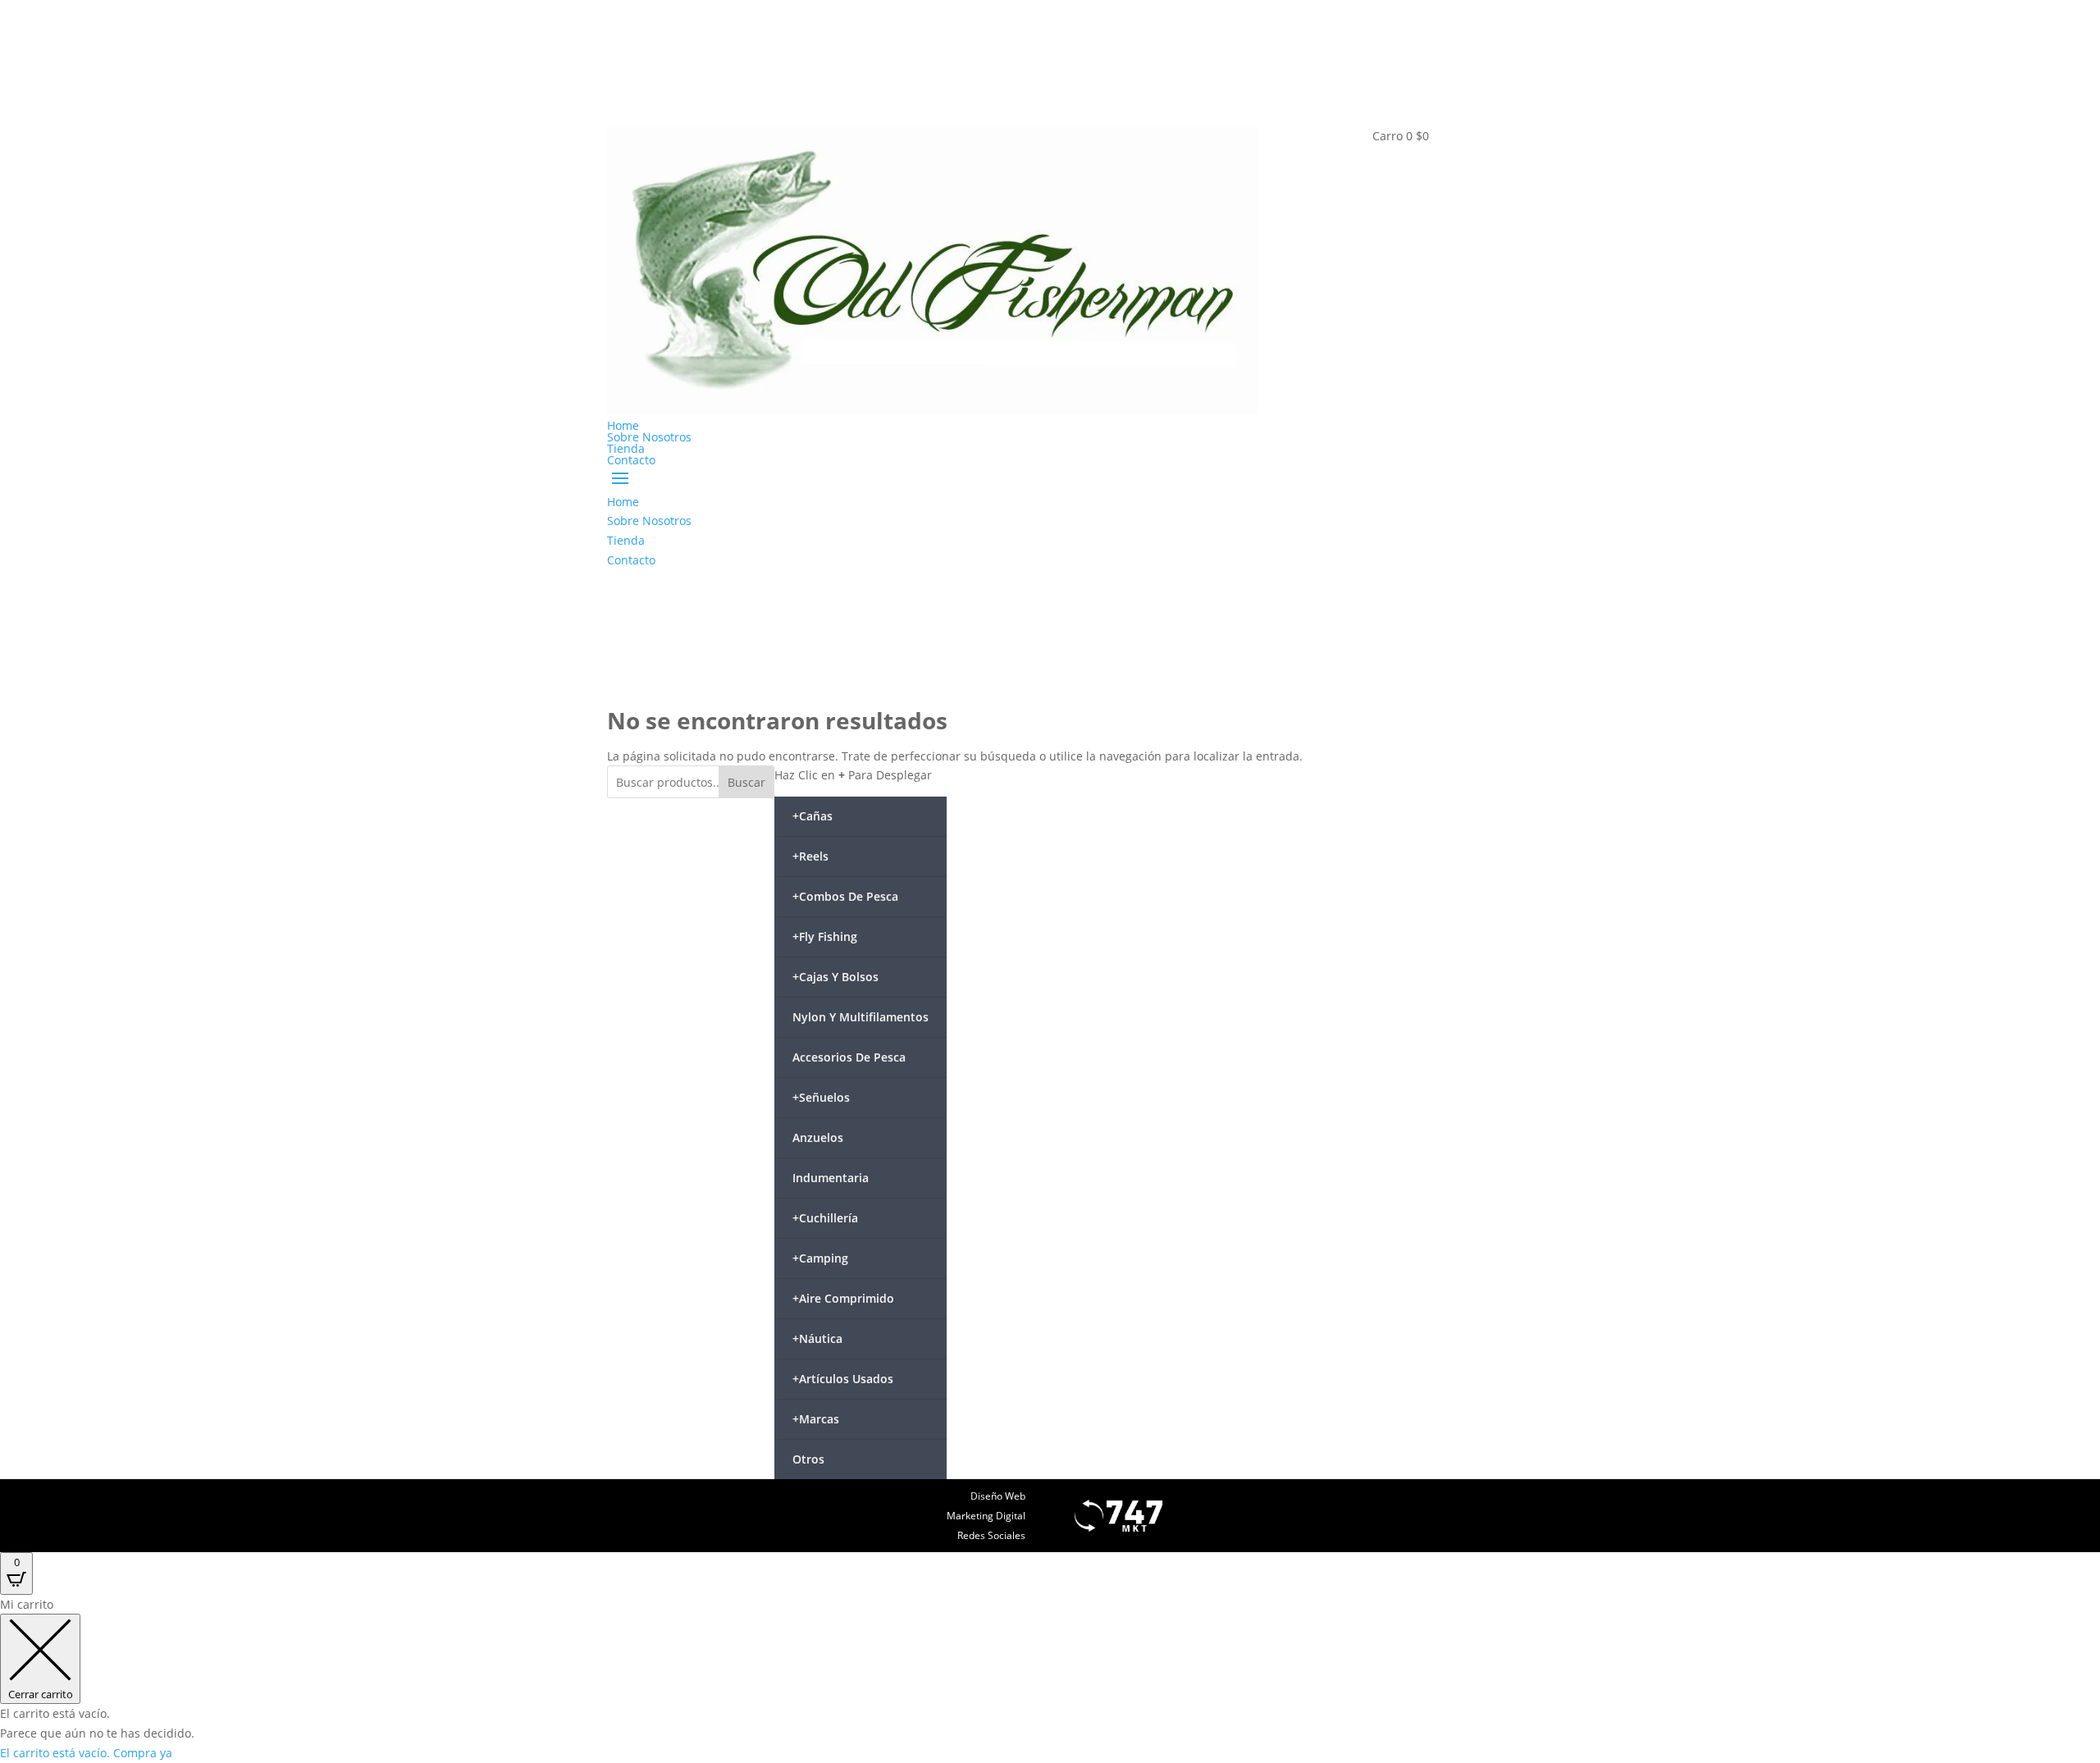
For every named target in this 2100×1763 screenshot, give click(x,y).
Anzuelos (818, 1137)
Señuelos (821, 1097)
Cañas (813, 816)
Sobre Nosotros (649, 437)
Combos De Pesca (845, 896)
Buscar (746, 782)
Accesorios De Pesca (849, 1057)
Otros (808, 1459)
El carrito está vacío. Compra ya (86, 1753)
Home (623, 425)
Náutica (817, 1338)
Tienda (626, 448)
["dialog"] (1050, 1679)
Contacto (631, 460)
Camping (820, 1258)
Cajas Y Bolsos (835, 977)
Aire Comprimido (843, 1298)
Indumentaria (831, 1178)
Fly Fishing (825, 936)
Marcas (816, 1419)
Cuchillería (825, 1218)
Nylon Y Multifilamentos (861, 1017)
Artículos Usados (843, 1379)
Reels (810, 856)
